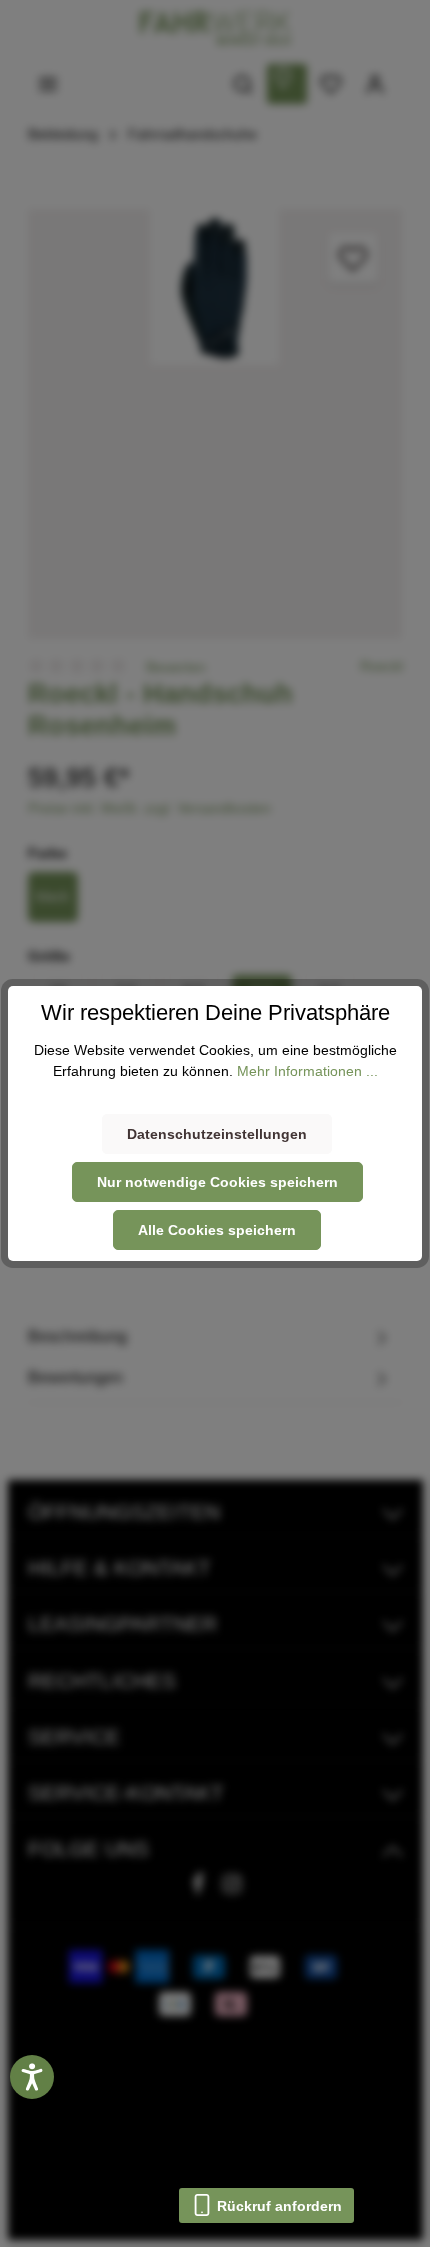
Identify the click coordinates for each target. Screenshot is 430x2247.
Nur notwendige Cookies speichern (217, 1182)
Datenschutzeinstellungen (217, 1134)
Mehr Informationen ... (307, 1071)
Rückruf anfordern (277, 2206)
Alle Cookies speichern (217, 1230)
